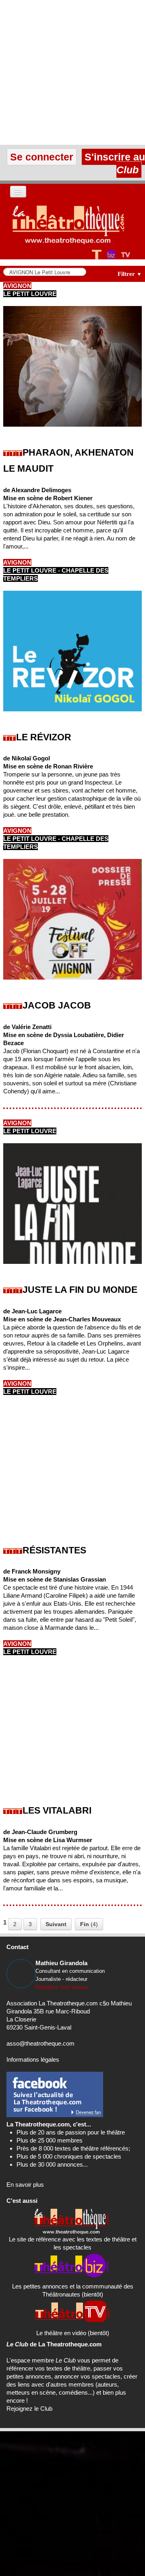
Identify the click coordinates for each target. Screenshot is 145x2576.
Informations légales (33, 2059)
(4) (89, 1924)
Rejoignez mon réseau (61, 1987)
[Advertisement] (72, 72)
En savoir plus (25, 2185)
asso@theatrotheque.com (40, 2043)
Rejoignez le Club (29, 2409)
